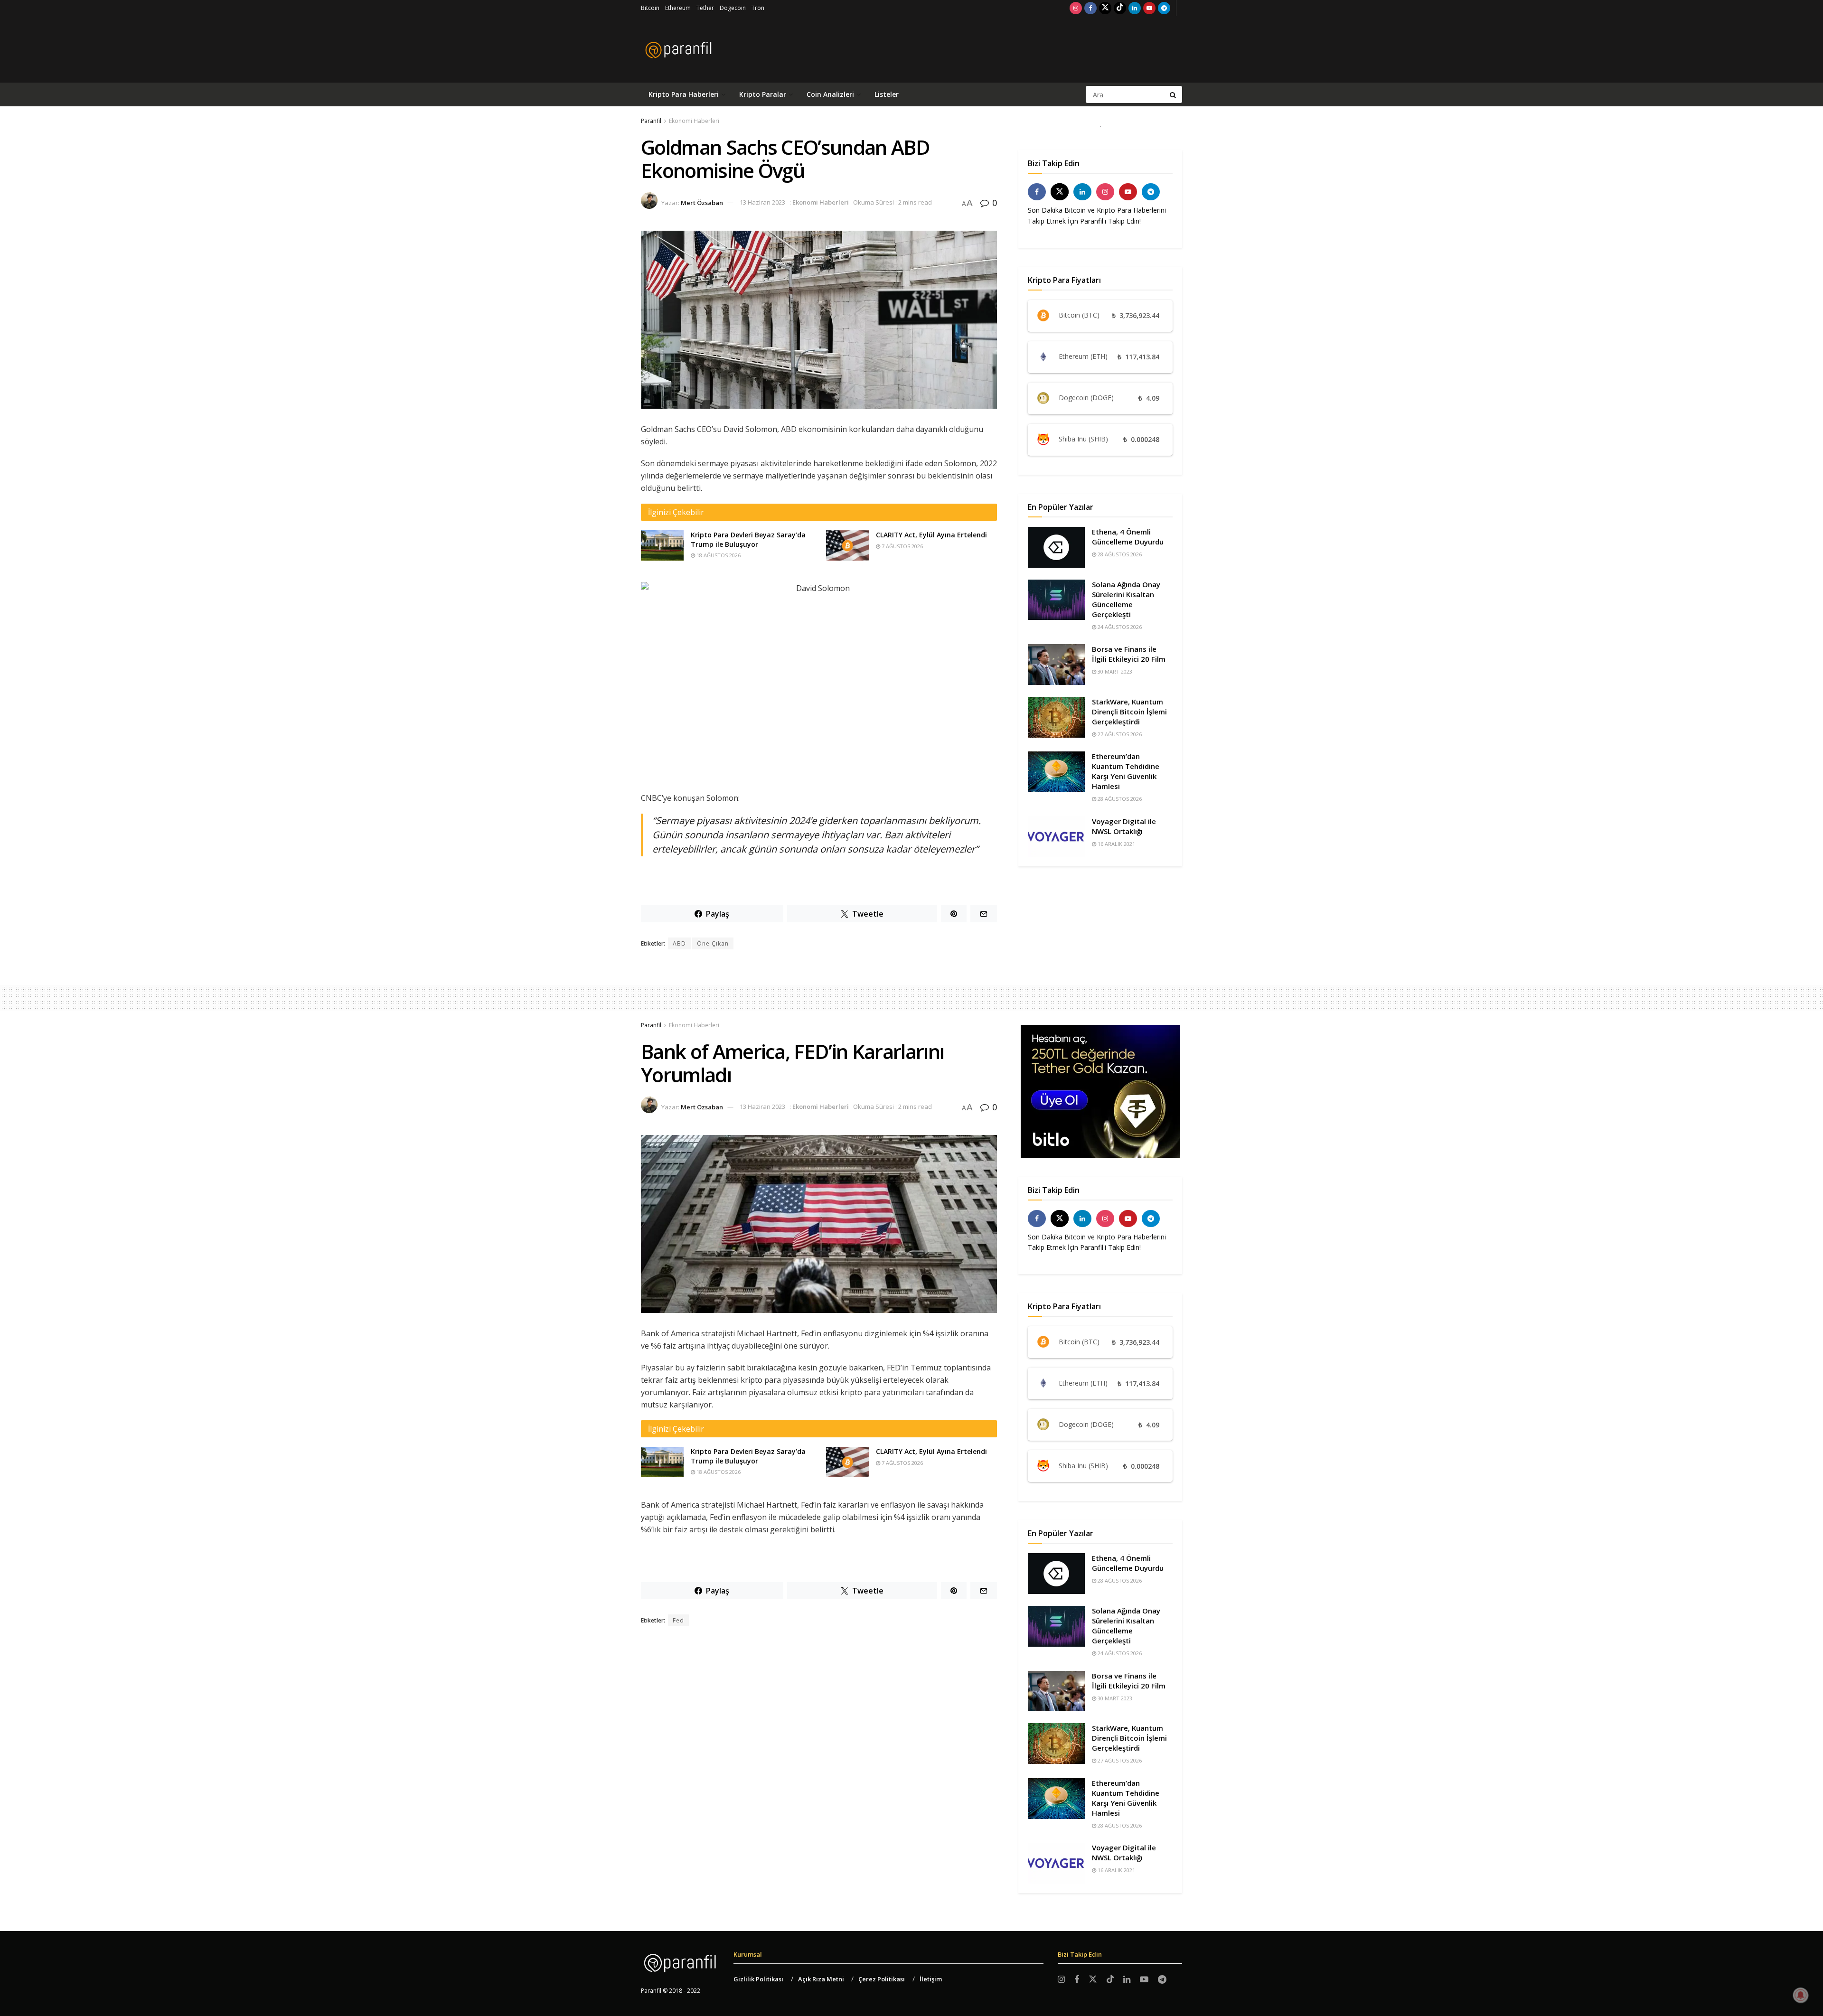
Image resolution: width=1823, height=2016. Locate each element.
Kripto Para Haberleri (684, 94)
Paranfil (651, 121)
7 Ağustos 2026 (902, 546)
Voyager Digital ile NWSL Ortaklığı (1124, 826)
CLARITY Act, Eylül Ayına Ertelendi (931, 535)
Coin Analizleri (830, 94)
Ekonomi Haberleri (694, 121)
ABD (679, 943)
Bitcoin (650, 8)
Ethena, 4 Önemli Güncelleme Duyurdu (1128, 537)
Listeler (887, 94)
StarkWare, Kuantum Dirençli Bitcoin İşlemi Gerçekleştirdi (1129, 712)
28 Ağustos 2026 (1119, 554)
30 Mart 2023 (1114, 671)
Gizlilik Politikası (758, 1979)
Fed (678, 1620)
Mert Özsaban (702, 202)
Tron (758, 8)
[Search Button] (1174, 94)
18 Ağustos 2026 (718, 555)
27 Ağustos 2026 (1119, 734)
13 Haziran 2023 (762, 202)
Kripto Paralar (763, 94)
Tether (705, 8)
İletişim (931, 1979)
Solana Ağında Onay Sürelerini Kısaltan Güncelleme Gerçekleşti (1126, 599)
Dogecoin (733, 8)
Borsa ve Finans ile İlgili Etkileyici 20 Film (1129, 654)
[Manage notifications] (1801, 1995)
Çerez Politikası (882, 1979)
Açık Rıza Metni (821, 1979)
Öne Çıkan (713, 943)
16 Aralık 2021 (1116, 844)
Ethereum (678, 8)
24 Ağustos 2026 (1119, 627)
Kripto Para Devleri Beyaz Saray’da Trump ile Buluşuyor (748, 539)
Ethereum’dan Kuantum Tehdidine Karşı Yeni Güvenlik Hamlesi (1126, 771)
